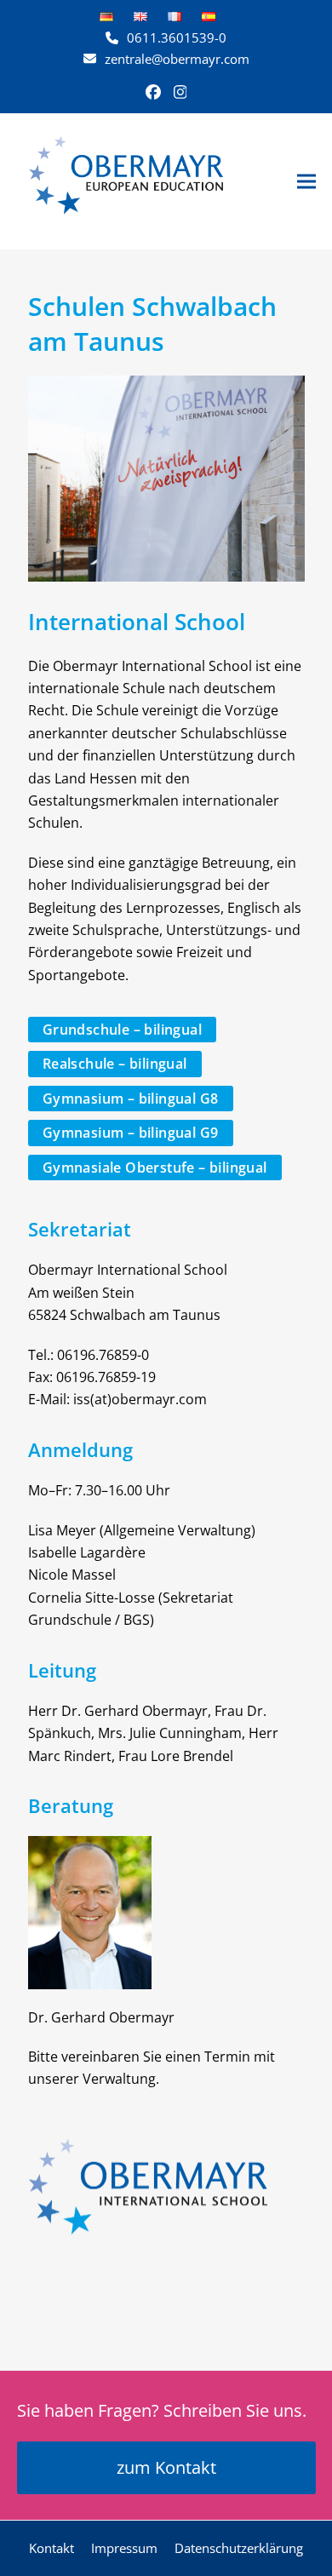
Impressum (124, 2548)
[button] (306, 181)
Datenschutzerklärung (239, 2548)
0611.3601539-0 (177, 37)
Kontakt (52, 2548)
